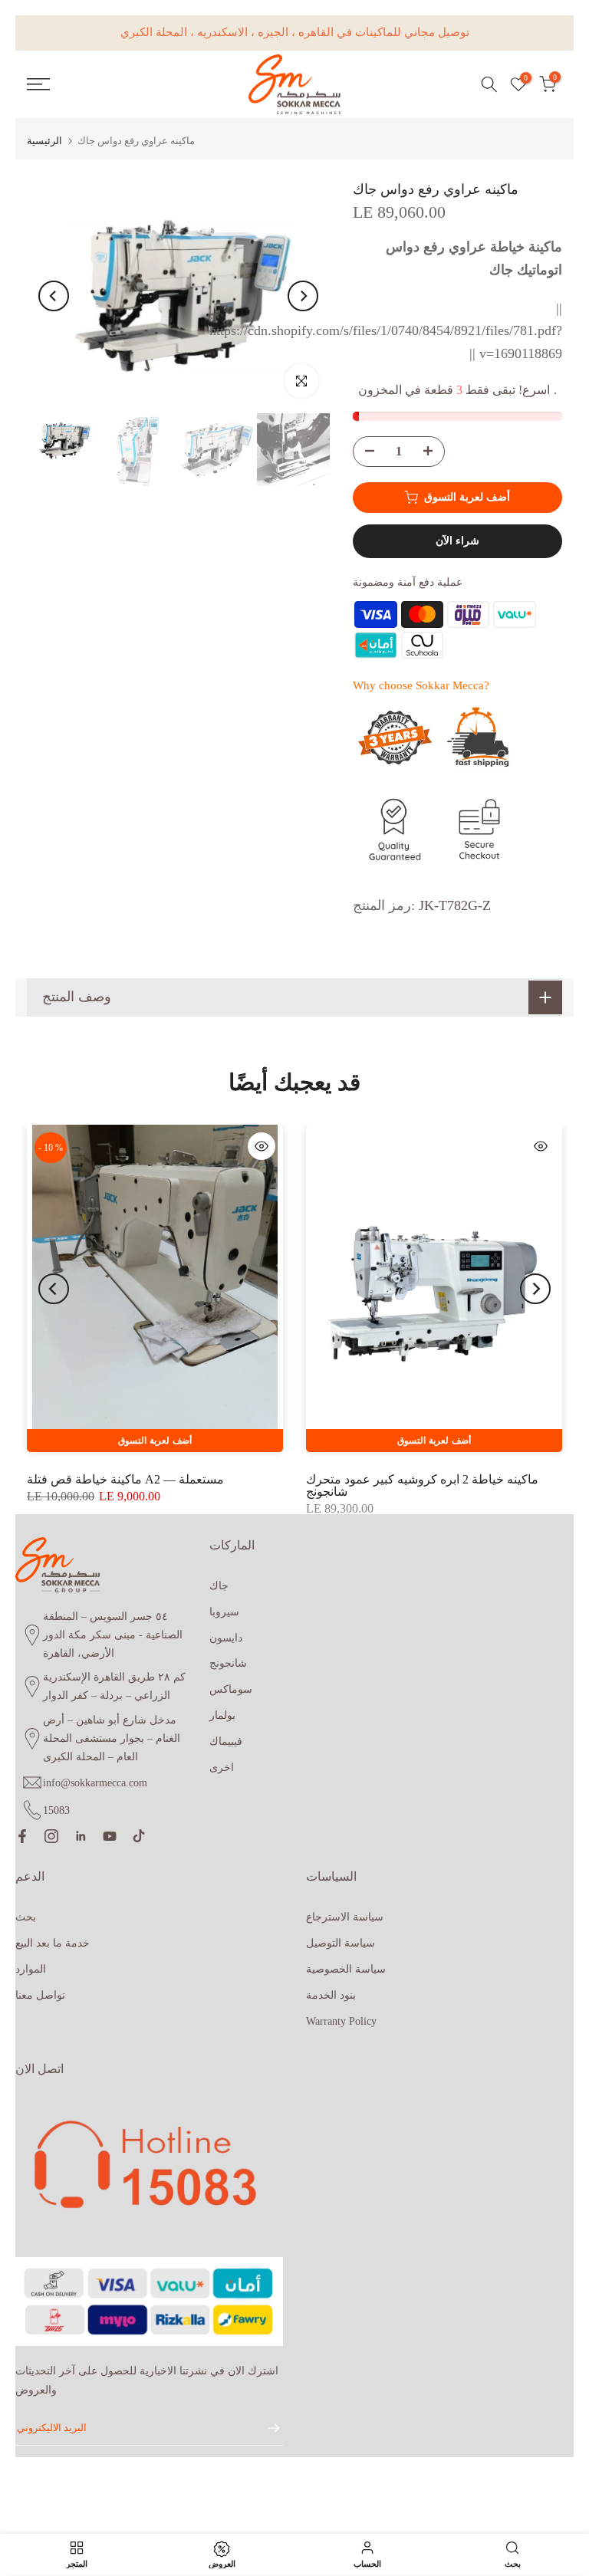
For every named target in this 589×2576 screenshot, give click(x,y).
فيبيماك (226, 1741)
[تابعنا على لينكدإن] (81, 1836)
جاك (219, 1586)
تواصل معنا (40, 1995)
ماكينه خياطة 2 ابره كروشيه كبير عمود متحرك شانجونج (422, 1485)
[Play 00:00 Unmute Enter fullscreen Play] (178, 296)
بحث (26, 1917)
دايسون (226, 1638)
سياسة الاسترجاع (345, 1917)
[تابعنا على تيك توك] (139, 1836)
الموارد (31, 1969)
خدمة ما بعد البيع (53, 1943)
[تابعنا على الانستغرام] (51, 1836)
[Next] (303, 296)
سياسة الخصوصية (346, 1969)
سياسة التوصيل (341, 1943)
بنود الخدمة (331, 1995)
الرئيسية (44, 141)
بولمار (222, 1715)
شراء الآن (457, 541)
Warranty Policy (341, 2021)
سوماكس (231, 1689)
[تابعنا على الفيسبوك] (22, 1836)
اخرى (222, 1768)
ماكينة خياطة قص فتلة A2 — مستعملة (125, 1479)
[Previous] (54, 296)
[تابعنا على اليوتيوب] (110, 1836)
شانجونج (228, 1663)
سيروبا (224, 1612)
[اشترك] (266, 2428)
